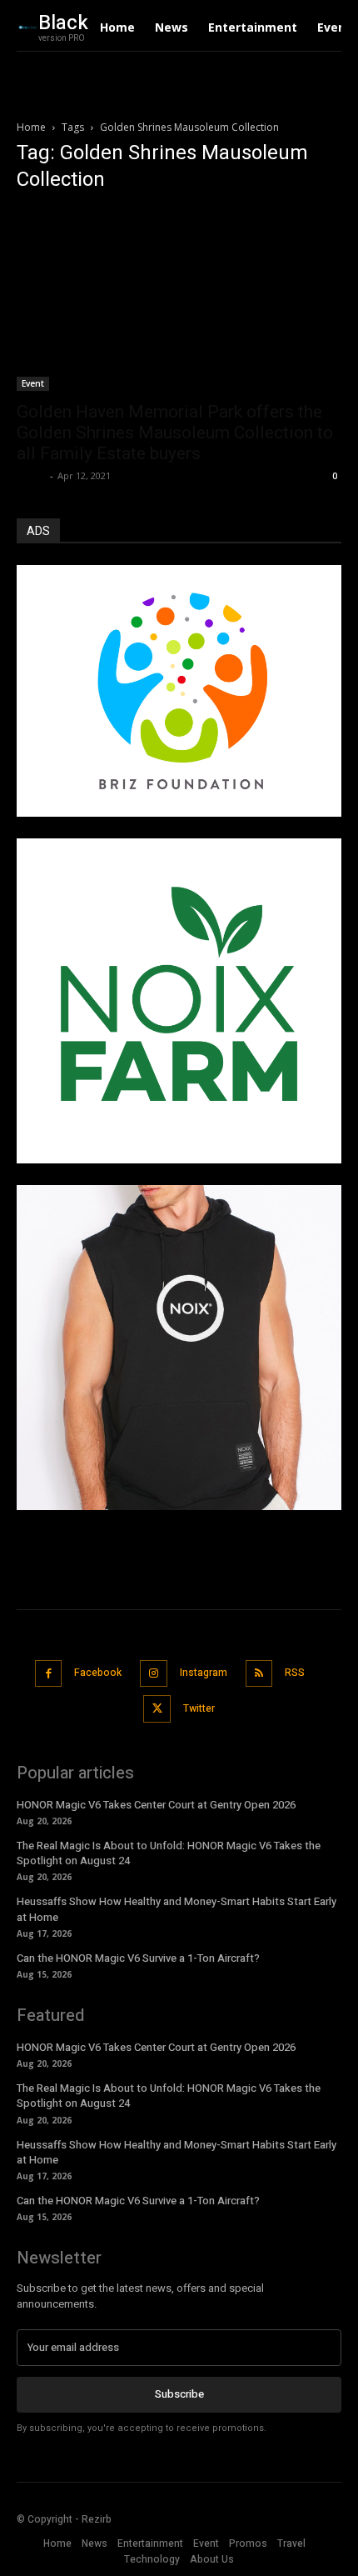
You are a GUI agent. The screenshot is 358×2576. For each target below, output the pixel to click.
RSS (295, 1673)
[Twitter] (157, 1709)
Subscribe (179, 2394)
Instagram (204, 1673)
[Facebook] (49, 1674)
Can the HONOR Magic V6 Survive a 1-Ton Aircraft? (138, 1958)
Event (33, 383)
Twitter (199, 1708)
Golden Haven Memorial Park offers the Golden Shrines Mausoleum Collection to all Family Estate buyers (175, 433)
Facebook (98, 1673)
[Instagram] (154, 1674)
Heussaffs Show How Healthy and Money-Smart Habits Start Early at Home (177, 1909)
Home (31, 127)
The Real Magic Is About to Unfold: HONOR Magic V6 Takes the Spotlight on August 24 (169, 1853)
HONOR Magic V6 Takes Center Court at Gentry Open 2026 (156, 1805)
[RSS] (259, 1674)
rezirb (31, 475)
